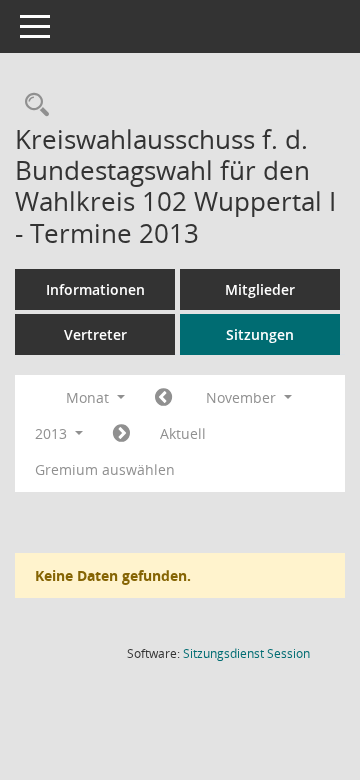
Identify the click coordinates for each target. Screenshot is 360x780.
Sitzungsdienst (246, 653)
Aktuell (183, 433)
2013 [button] (53, 433)
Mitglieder (260, 289)
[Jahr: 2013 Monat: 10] (163, 398)
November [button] (243, 397)
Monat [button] (89, 397)
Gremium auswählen (105, 469)
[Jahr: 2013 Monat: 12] (121, 434)
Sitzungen (260, 334)
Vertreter (95, 334)
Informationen (95, 289)
